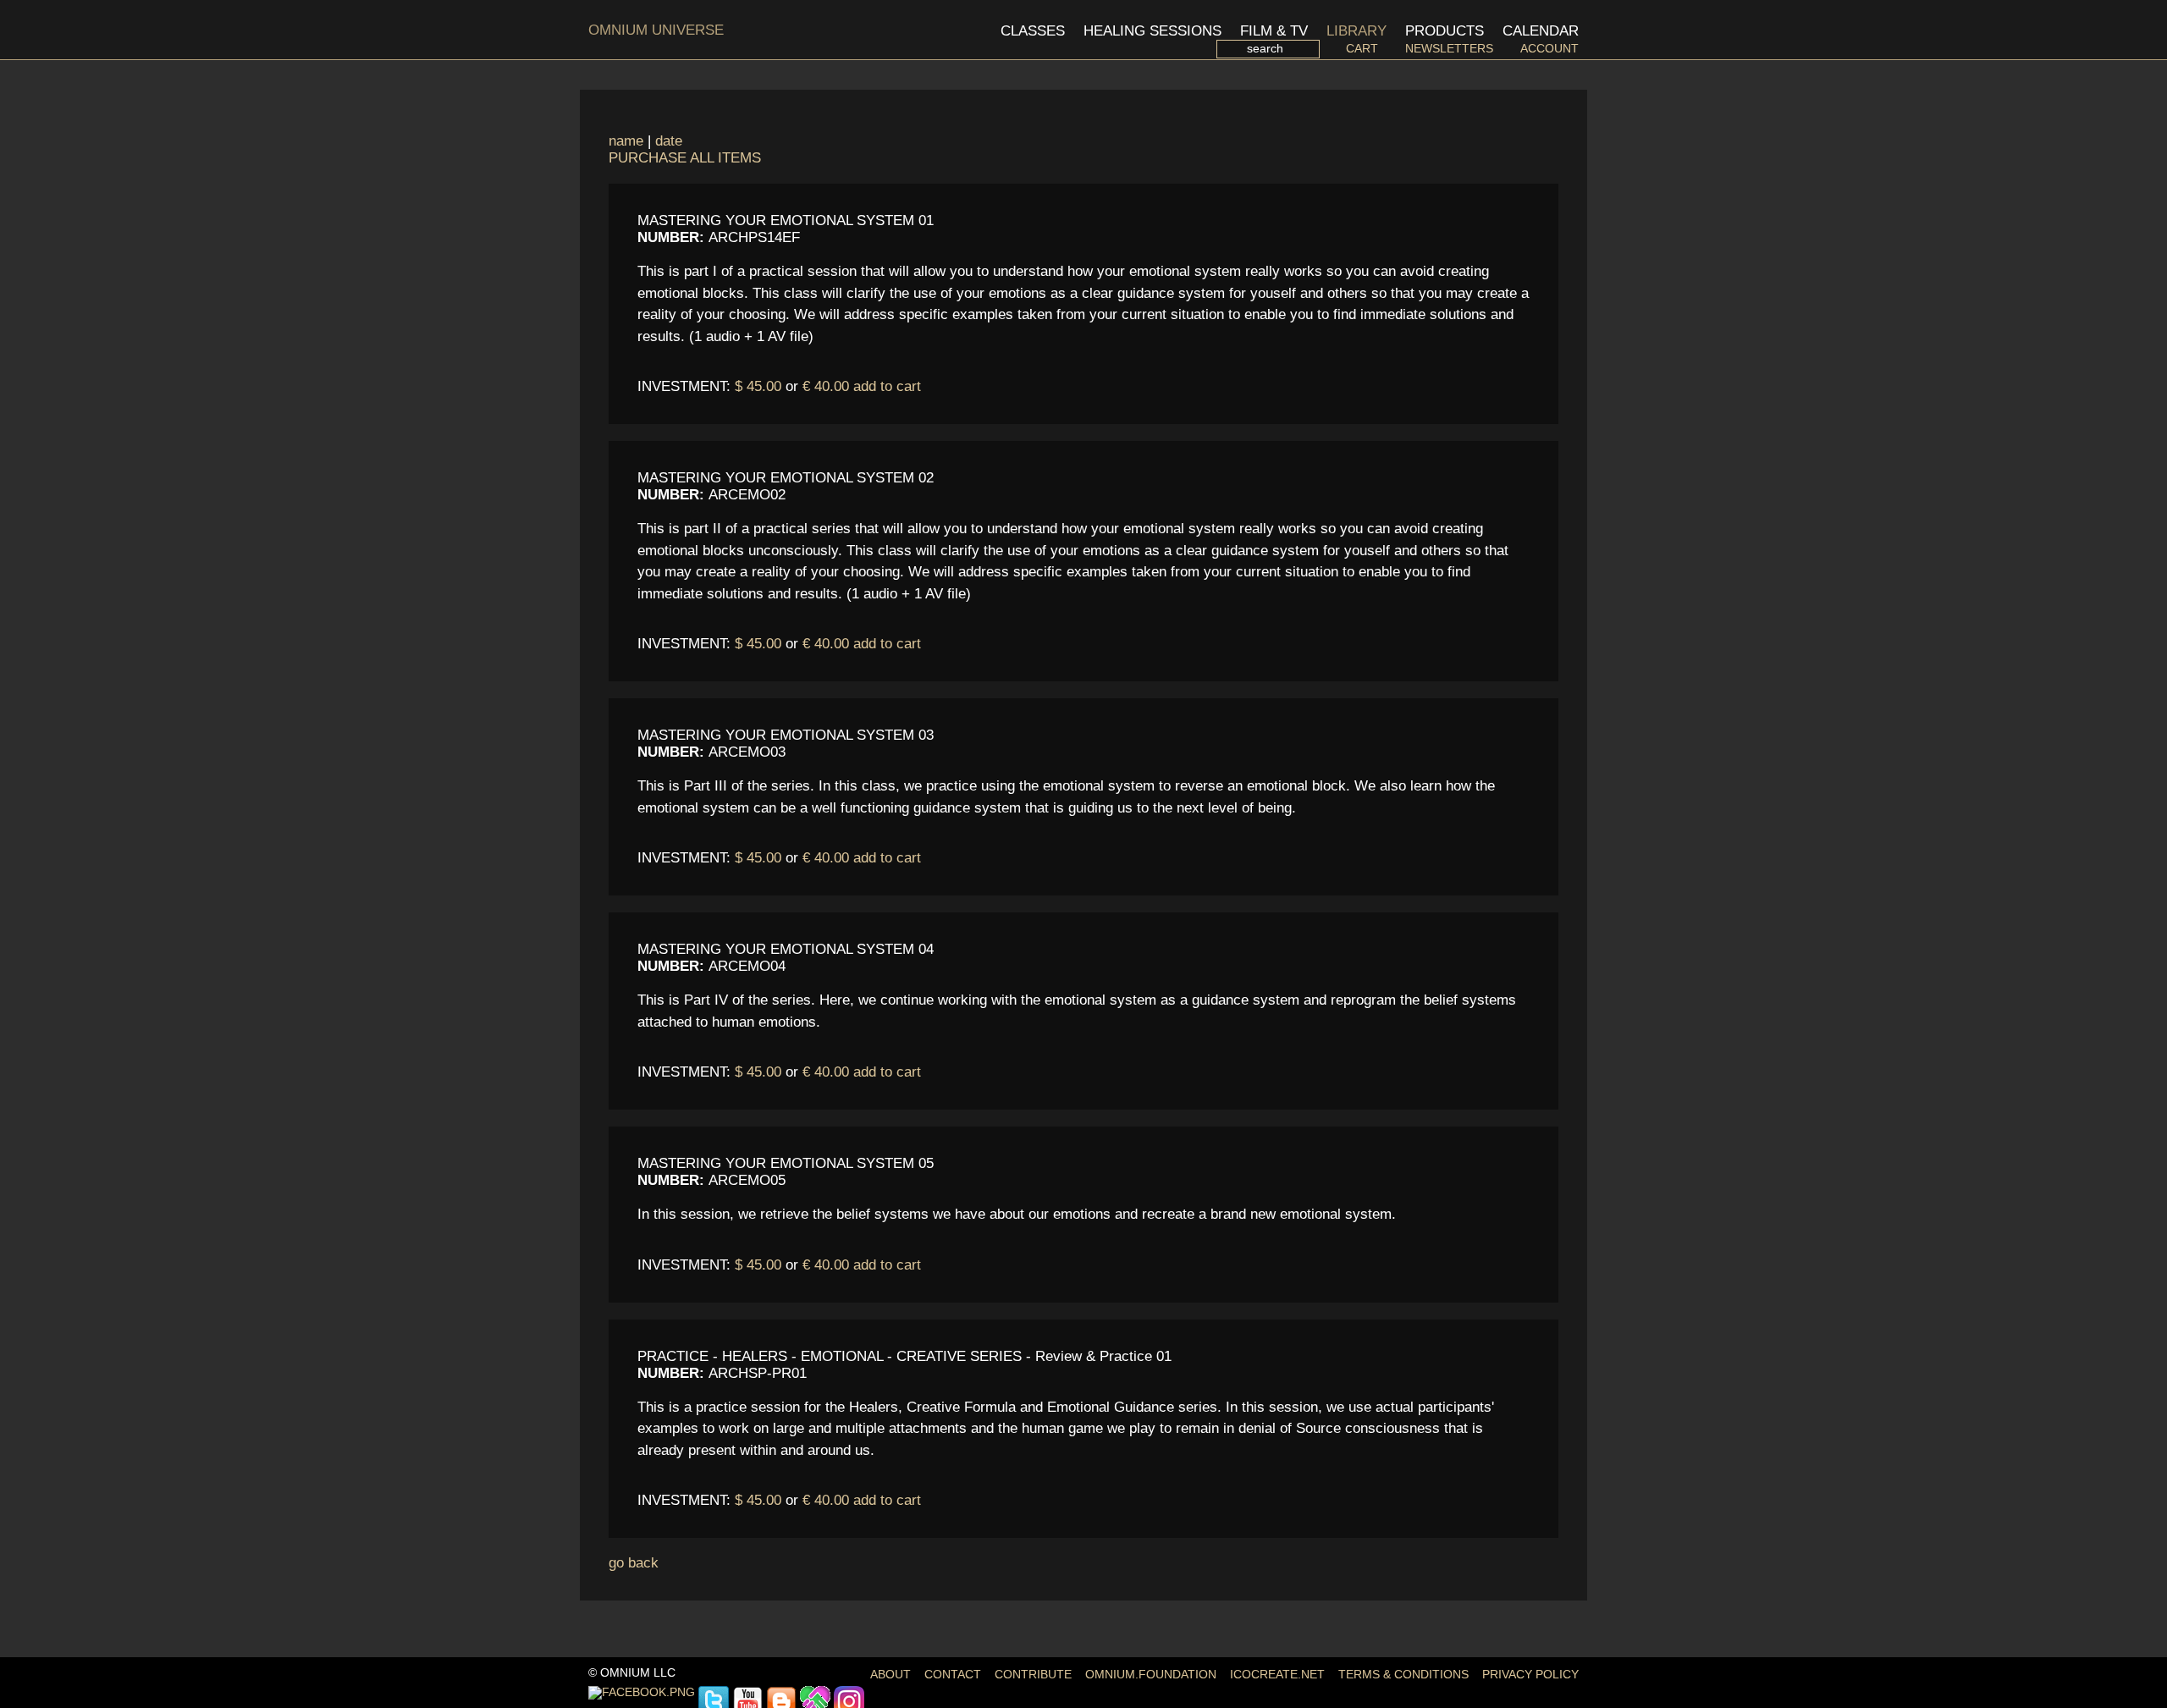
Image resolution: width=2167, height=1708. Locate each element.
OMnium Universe (656, 30)
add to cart (887, 386)
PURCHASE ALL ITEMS (685, 158)
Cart (1362, 49)
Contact (953, 1675)
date (669, 141)
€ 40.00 (826, 386)
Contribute (1033, 1675)
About (891, 1675)
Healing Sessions (1152, 31)
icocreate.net (1277, 1675)
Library (1356, 31)
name (626, 141)
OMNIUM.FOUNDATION (1151, 1675)
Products (1445, 31)
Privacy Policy (1530, 1675)
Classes (1033, 31)
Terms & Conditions (1403, 1675)
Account (1549, 49)
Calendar (1541, 31)
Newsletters (1449, 49)
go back (634, 1563)
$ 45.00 (758, 386)
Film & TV (1274, 31)
